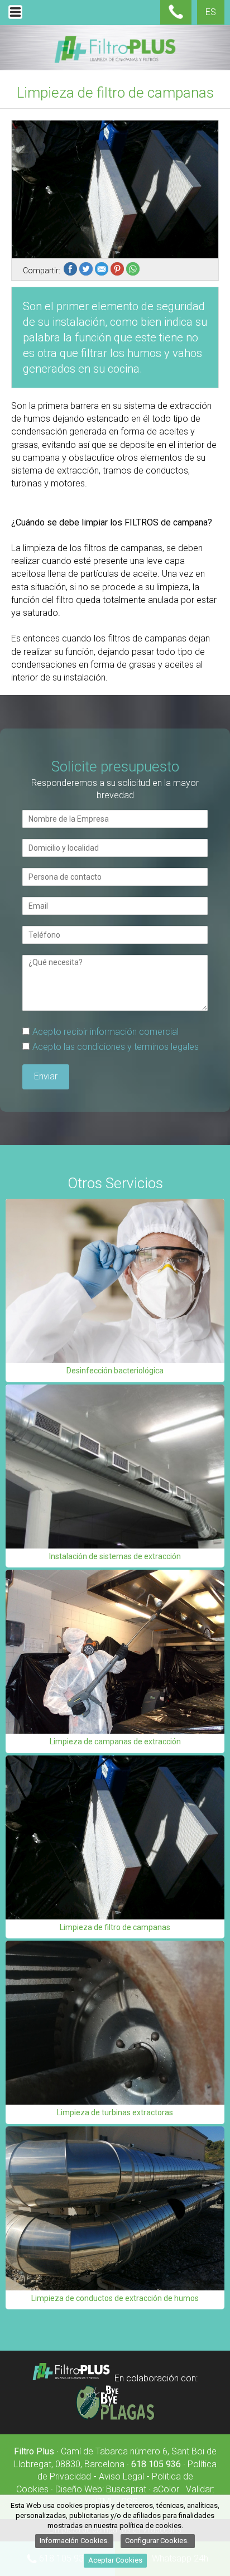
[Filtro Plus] (71, 2379)
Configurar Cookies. (158, 2541)
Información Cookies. (74, 2541)
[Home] (115, 61)
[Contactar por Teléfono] (176, 16)
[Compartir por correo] (103, 271)
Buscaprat (126, 2489)
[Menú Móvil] (15, 19)
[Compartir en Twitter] (87, 271)
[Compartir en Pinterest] (118, 271)
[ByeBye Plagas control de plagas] (115, 2417)
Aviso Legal (121, 2476)
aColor (166, 2489)
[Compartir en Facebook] (71, 271)
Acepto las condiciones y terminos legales (116, 1047)
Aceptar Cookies (115, 2560)
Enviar (46, 1076)
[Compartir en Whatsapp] (134, 271)
